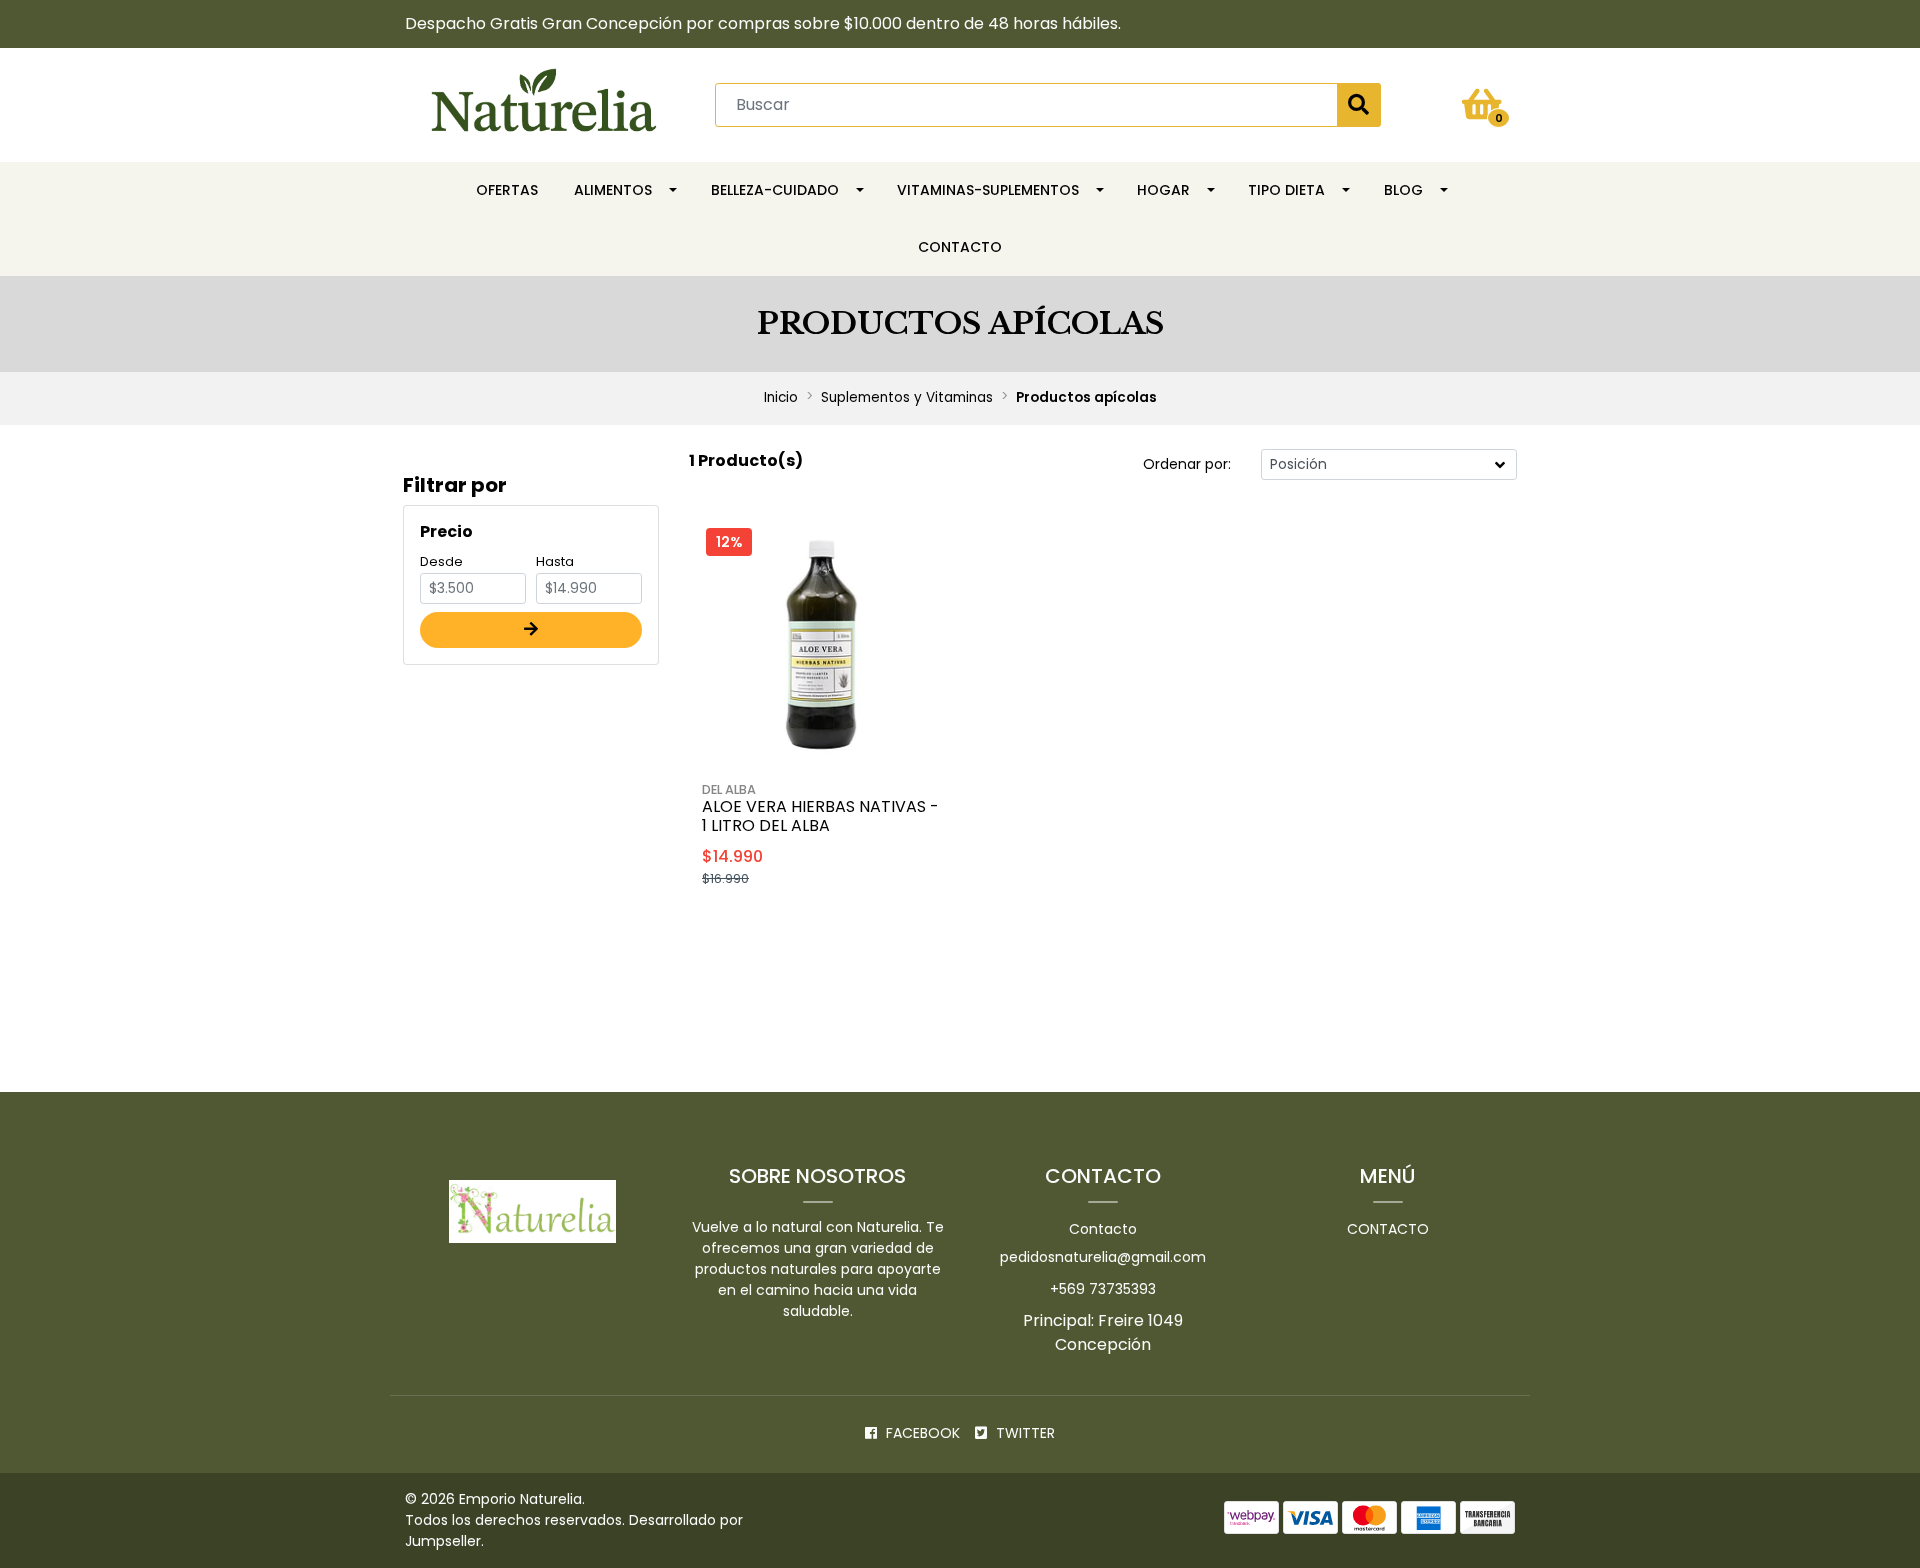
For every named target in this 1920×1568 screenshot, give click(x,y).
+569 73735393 (1103, 1289)
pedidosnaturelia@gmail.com (1103, 1257)
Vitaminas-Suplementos (988, 190)
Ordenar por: (1187, 464)
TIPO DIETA (1286, 190)
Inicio (781, 397)
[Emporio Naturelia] (543, 103)
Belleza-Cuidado (775, 190)
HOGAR (1163, 190)
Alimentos (613, 190)
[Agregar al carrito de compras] (873, 929)
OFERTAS (507, 190)
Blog (1403, 190)
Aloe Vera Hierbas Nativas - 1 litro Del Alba (820, 816)
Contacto (960, 247)
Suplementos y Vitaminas (907, 397)
